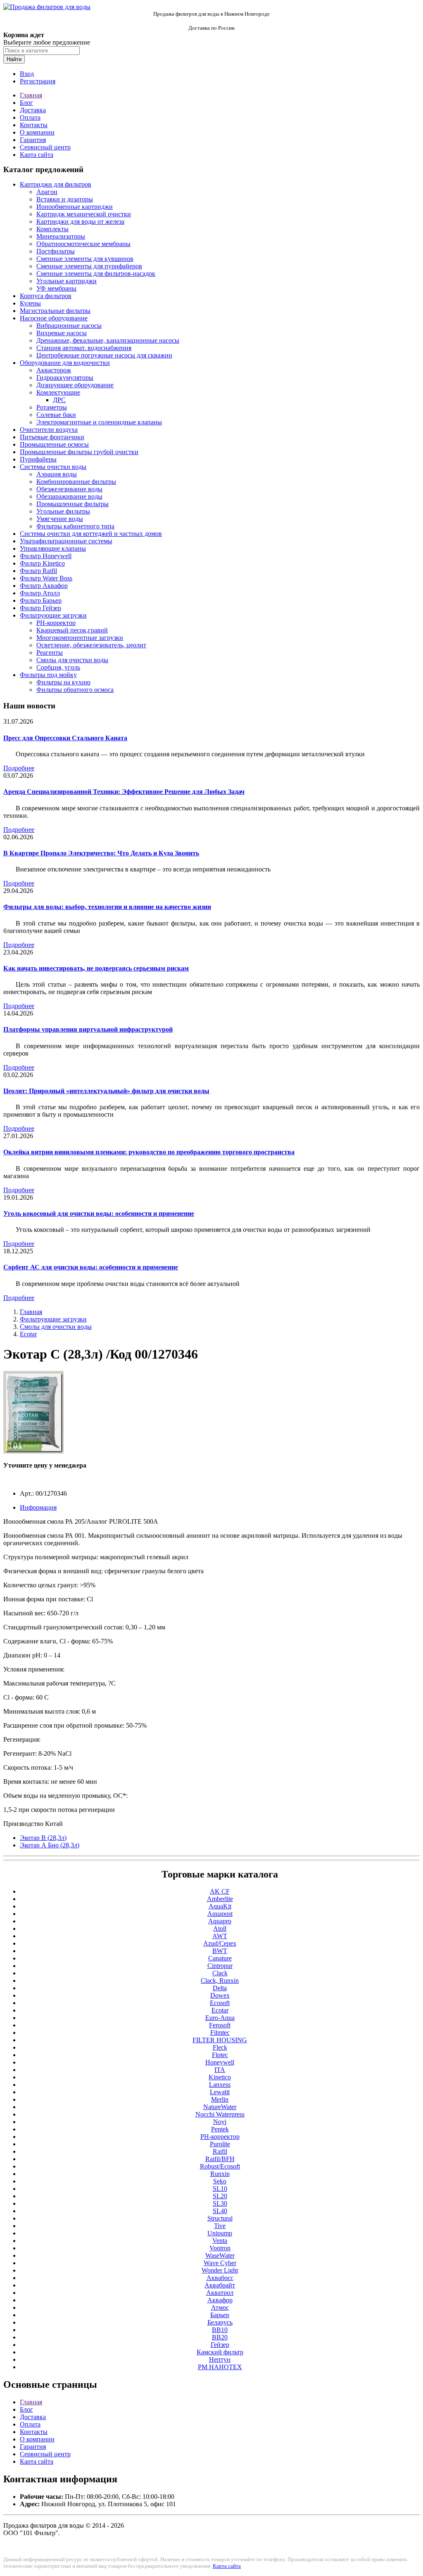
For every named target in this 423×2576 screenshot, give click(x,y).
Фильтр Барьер (41, 600)
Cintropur (220, 1966)
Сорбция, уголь (58, 667)
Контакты (34, 125)
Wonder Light (220, 2270)
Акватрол (220, 2293)
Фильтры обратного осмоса (75, 690)
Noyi (220, 2122)
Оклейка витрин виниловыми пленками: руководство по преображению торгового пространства (149, 1152)
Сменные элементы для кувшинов (85, 259)
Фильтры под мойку (48, 675)
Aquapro (220, 1921)
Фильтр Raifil (38, 571)
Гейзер (220, 2345)
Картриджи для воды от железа (80, 221)
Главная (31, 95)
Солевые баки (56, 415)
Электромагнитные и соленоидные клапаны (99, 422)
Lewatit (220, 2092)
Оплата (30, 117)
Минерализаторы (61, 236)
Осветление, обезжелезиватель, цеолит (91, 645)
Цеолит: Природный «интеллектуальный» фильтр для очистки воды (106, 1091)
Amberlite (220, 1899)
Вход (27, 74)
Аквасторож (54, 370)
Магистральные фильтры (55, 311)
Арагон (47, 192)
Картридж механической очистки (84, 214)
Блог (26, 103)
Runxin (220, 2174)
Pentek (220, 2129)
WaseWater (220, 2255)
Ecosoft (220, 2003)
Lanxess (220, 2085)
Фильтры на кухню (63, 682)
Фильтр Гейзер (40, 608)
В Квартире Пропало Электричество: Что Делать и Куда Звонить (101, 853)
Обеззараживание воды (69, 496)
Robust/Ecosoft (220, 2166)
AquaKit (220, 1906)
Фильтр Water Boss (46, 578)
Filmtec (220, 2033)
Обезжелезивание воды (69, 489)
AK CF (220, 1891)
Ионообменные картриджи (75, 207)
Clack (220, 1973)
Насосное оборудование (54, 318)
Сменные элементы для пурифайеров (89, 266)
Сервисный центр (45, 147)
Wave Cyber (220, 2263)
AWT (220, 1936)
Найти (14, 59)
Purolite (220, 2144)
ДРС (59, 400)
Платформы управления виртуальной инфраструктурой (88, 1029)
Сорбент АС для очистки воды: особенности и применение (91, 1267)
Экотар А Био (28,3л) (50, 1845)
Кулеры (30, 303)
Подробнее (19, 768)
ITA (220, 2070)
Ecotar (28, 1334)
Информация (38, 1507)
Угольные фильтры (63, 511)
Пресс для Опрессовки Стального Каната (65, 738)
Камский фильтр (220, 2352)
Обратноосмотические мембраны (83, 244)
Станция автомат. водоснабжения (84, 348)
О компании (37, 132)
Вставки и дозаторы (65, 199)
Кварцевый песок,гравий (72, 630)
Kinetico (220, 2077)
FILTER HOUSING (220, 2040)
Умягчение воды (60, 519)
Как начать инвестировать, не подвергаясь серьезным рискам (96, 968)
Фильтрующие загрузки (53, 615)
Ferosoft (220, 2025)
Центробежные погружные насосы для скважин (104, 355)
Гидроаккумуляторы (65, 378)
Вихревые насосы (62, 333)
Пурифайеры (38, 459)
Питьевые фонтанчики (52, 437)
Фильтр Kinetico (42, 563)
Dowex (220, 1995)
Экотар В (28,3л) (43, 1838)
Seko (220, 2181)
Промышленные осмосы (54, 444)
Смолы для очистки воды (72, 660)
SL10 (220, 2189)
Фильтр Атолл (40, 593)
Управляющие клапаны (53, 548)
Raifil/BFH (220, 2159)
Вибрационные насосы (69, 326)
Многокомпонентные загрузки (80, 638)
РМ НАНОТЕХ (220, 2367)
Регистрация (38, 81)
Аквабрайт (220, 2285)
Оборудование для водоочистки (65, 363)
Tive (220, 2226)
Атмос (220, 2307)
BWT (220, 1951)
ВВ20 (220, 2337)
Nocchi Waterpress (220, 2114)
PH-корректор (56, 623)
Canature (220, 1958)
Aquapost (220, 1914)
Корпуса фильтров (46, 296)
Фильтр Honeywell (46, 556)
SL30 (220, 2203)
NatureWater (220, 2107)
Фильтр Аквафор (44, 586)
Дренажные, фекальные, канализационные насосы (108, 340)
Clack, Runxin (220, 1981)
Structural (220, 2218)
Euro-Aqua (220, 2018)
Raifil (220, 2151)
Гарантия (33, 140)
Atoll (220, 1928)
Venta (220, 2241)
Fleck (220, 2047)
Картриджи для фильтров (56, 184)
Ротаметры (52, 407)
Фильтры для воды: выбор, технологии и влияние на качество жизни (107, 907)
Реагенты (50, 652)
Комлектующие (58, 392)
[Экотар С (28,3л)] (33, 1451)
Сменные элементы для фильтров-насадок (96, 273)
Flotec (220, 2055)
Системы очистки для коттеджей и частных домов (91, 534)
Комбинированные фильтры (76, 482)
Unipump (220, 2233)
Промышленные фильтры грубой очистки (79, 452)
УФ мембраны (56, 288)
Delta (220, 1988)
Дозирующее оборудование (75, 385)
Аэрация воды (57, 474)
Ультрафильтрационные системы (66, 541)
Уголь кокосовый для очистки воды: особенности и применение (99, 1213)
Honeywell (220, 2062)
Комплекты (52, 229)
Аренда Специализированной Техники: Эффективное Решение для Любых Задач (124, 792)
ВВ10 (220, 2330)
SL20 (220, 2196)
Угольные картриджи (67, 281)
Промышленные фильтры (72, 504)
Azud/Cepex (220, 1943)
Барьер (220, 2315)
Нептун (220, 2359)
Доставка (33, 110)
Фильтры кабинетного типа (75, 526)
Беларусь (220, 2322)
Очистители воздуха (49, 430)
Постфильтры (56, 251)
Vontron (220, 2248)
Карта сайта (37, 155)
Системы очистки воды (53, 467)
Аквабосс (220, 2278)
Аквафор (220, 2300)
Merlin (220, 2099)
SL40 (220, 2211)
